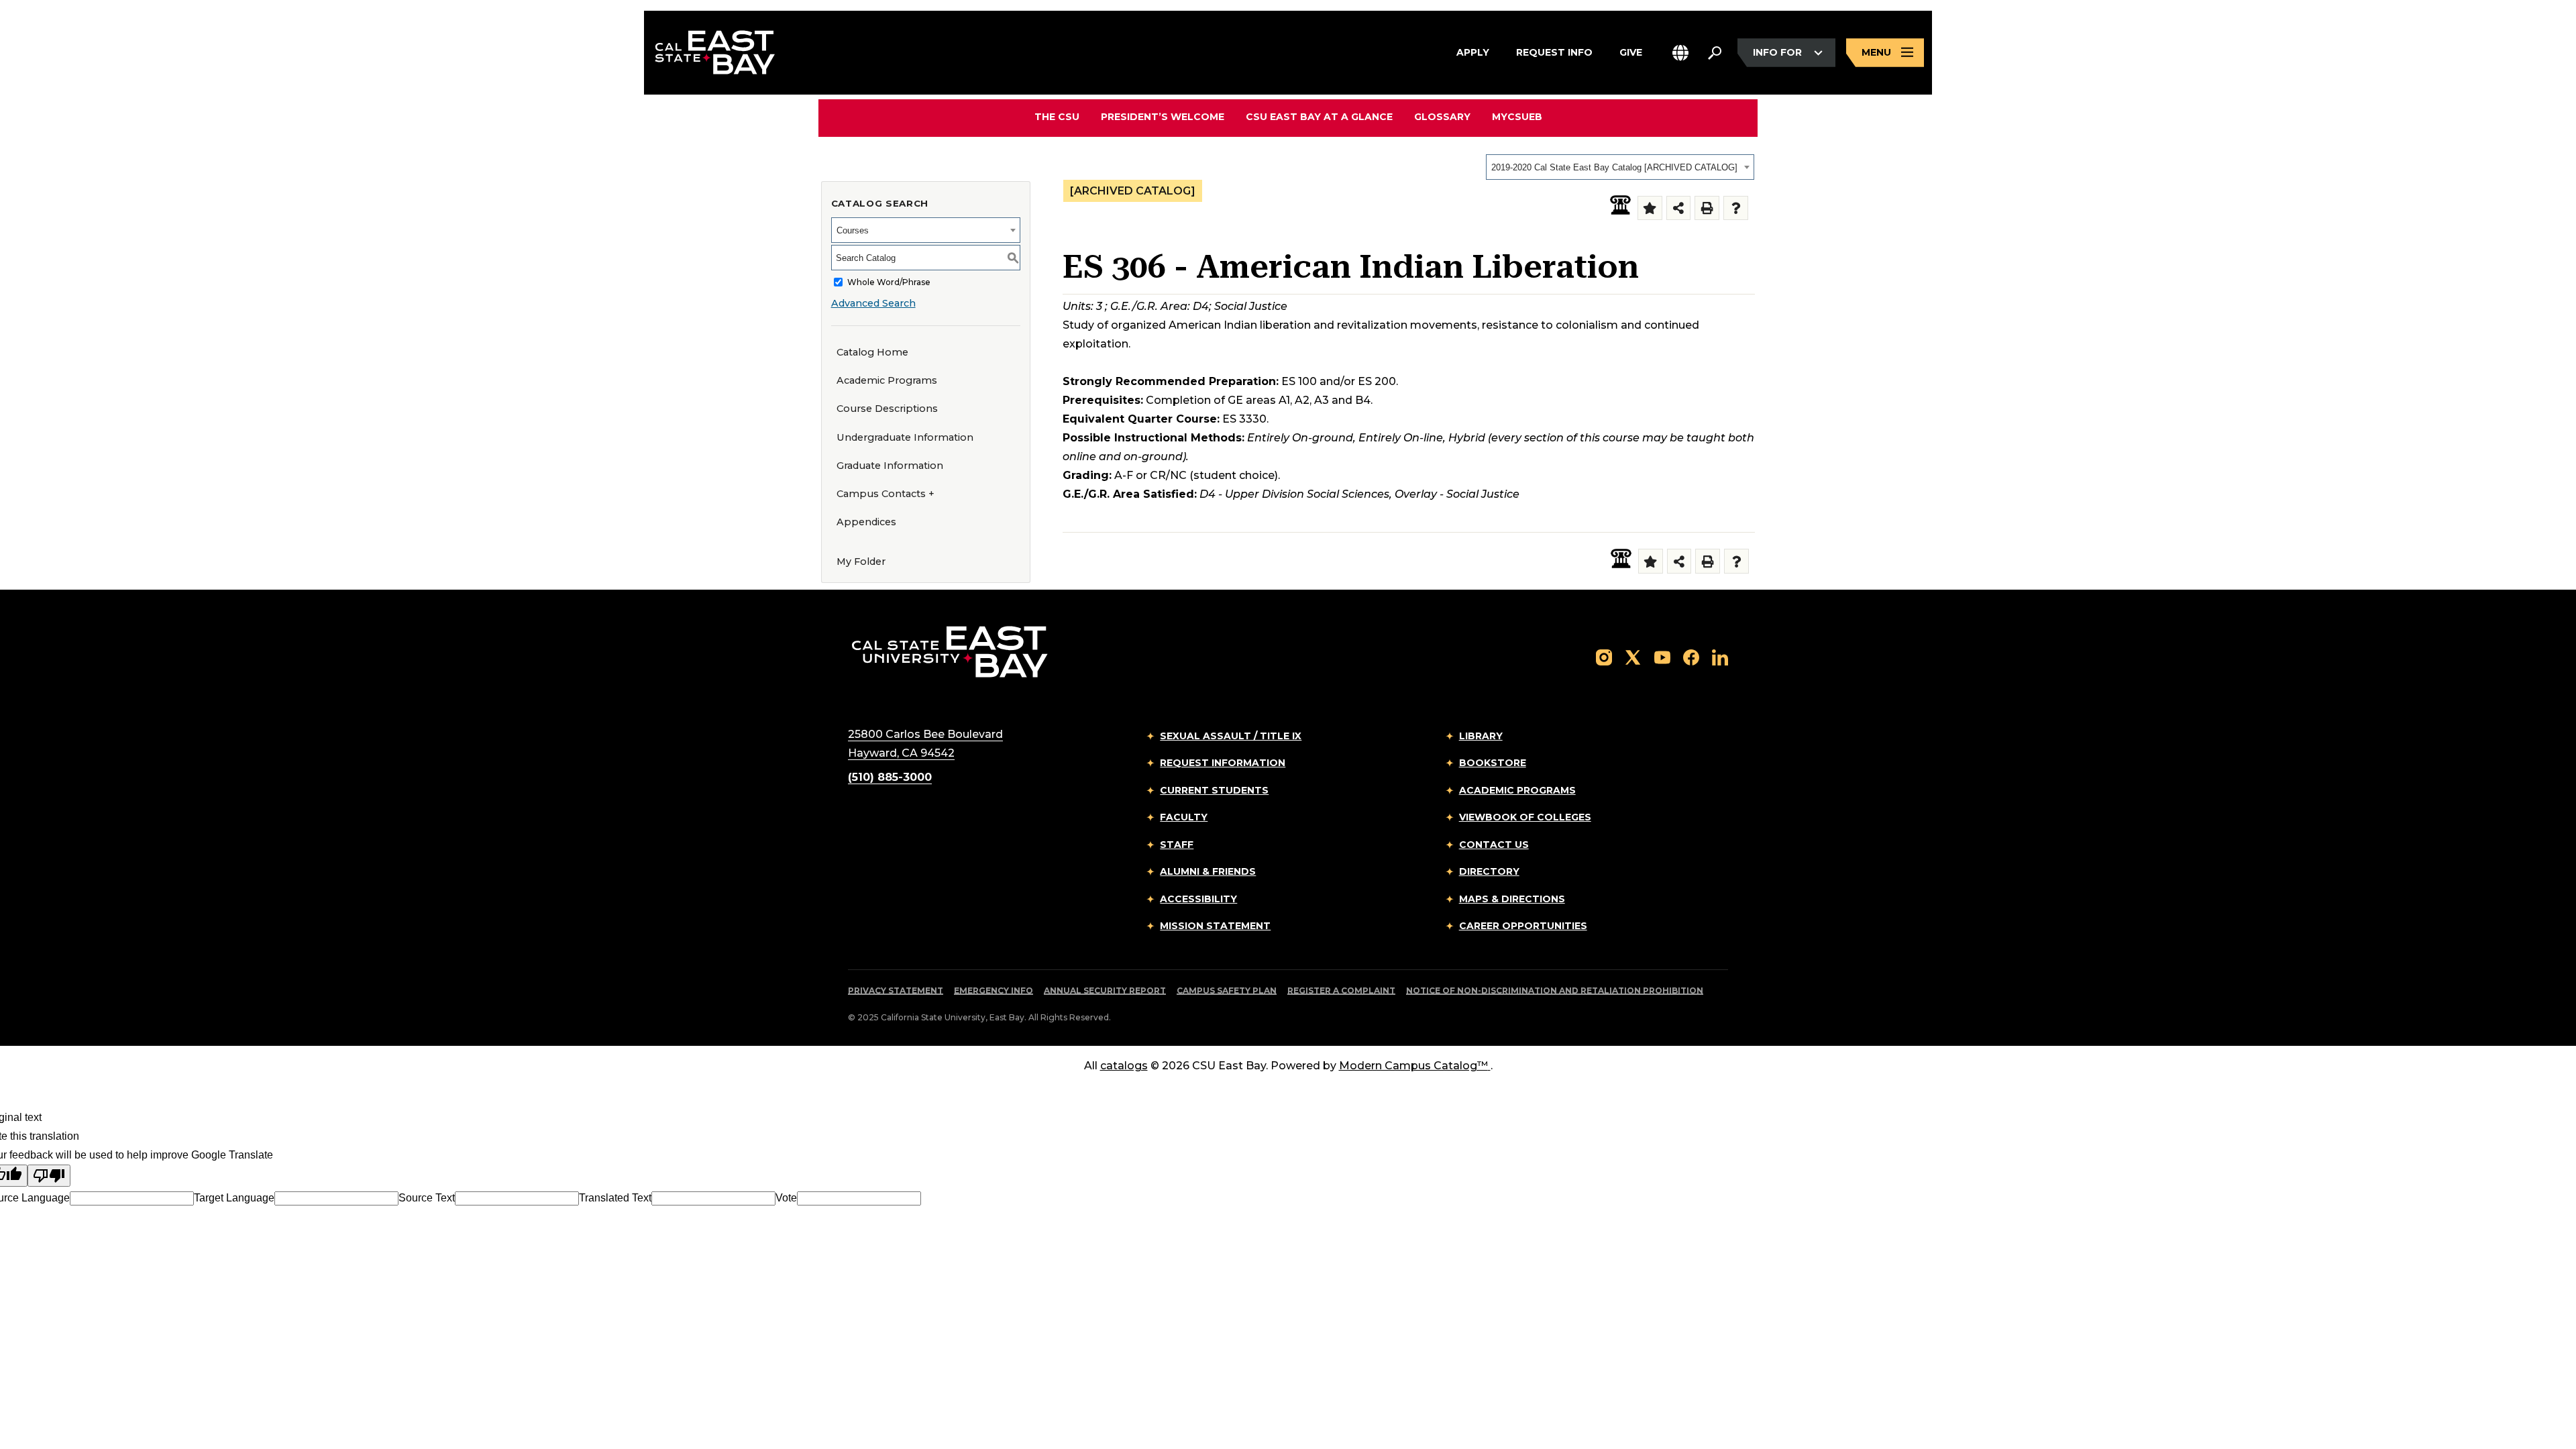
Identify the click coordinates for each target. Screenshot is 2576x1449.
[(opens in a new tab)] (1620, 205)
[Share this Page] (1679, 208)
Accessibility (1198, 899)
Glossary (1442, 117)
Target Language (234, 1198)
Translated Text (615, 1198)
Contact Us (1494, 845)
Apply (1473, 52)
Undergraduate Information (905, 437)
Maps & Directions (1512, 899)
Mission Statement (1215, 926)
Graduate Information (890, 466)
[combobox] (1620, 167)
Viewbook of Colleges (1525, 817)
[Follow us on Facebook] (1691, 657)
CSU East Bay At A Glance (1319, 117)
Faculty (1184, 817)
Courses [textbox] (853, 230)
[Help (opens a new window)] (1736, 208)
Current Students (1214, 790)
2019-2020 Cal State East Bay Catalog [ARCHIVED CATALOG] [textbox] (1614, 167)
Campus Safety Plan (1227, 990)
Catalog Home (872, 352)
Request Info (1554, 52)
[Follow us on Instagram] (1604, 657)
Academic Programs (887, 380)
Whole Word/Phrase (889, 282)
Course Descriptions (887, 409)
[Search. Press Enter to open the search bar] (1715, 53)
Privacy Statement (896, 990)
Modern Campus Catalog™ (1413, 1066)
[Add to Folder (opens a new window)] (1650, 208)
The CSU (1057, 117)
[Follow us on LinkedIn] (1720, 657)
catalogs (1124, 1066)
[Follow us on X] (1633, 657)
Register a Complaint (1341, 990)
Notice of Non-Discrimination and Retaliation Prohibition (1555, 990)
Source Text (427, 1198)
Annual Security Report (1105, 990)
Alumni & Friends (1208, 871)
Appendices (866, 522)
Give (1631, 52)
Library (1481, 736)
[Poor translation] (49, 1176)
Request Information (1223, 763)
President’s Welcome (1163, 117)
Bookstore (1493, 763)
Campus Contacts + (885, 494)
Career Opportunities (1523, 926)
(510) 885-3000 (890, 777)
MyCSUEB (1517, 116)
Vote (786, 1198)
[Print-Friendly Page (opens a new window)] (1707, 208)
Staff (1177, 845)
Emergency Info (994, 990)
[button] (1680, 53)
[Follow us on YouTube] (1662, 657)
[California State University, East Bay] (950, 651)
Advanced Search (873, 303)
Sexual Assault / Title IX (1231, 736)
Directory (1489, 871)
